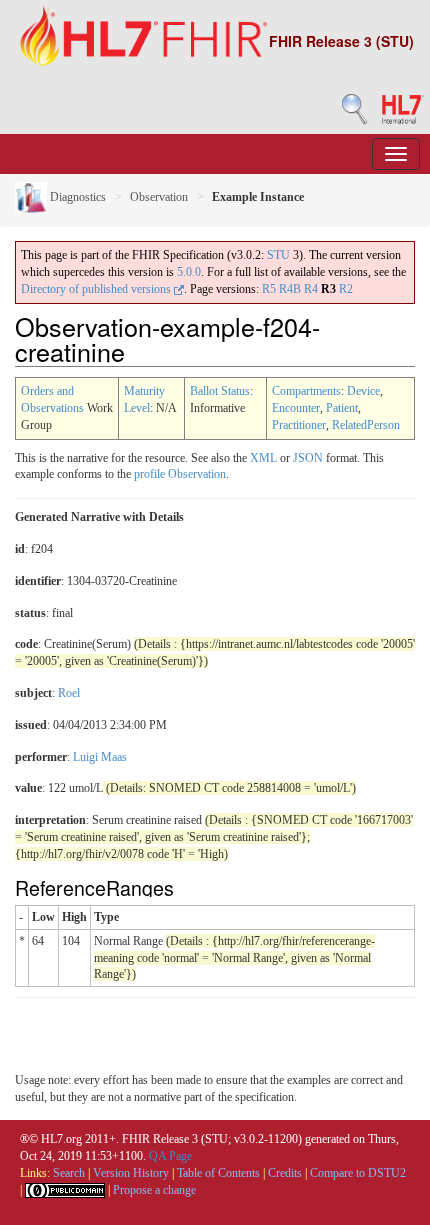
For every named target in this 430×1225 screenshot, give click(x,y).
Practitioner (299, 425)
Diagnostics (76, 197)
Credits (285, 1173)
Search (69, 1173)
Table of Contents (218, 1173)
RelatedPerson (366, 425)
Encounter (296, 408)
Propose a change (154, 1190)
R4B (290, 289)
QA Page (170, 1156)
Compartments (306, 391)
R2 (346, 289)
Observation (159, 197)
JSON (308, 458)
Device (363, 391)
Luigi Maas (100, 757)
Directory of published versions (97, 289)
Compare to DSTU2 (358, 1173)
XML (263, 458)
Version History (131, 1173)
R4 (311, 289)
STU (278, 255)
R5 (269, 289)
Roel (69, 693)
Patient (342, 408)
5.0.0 (189, 272)
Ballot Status (220, 391)
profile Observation (180, 474)
